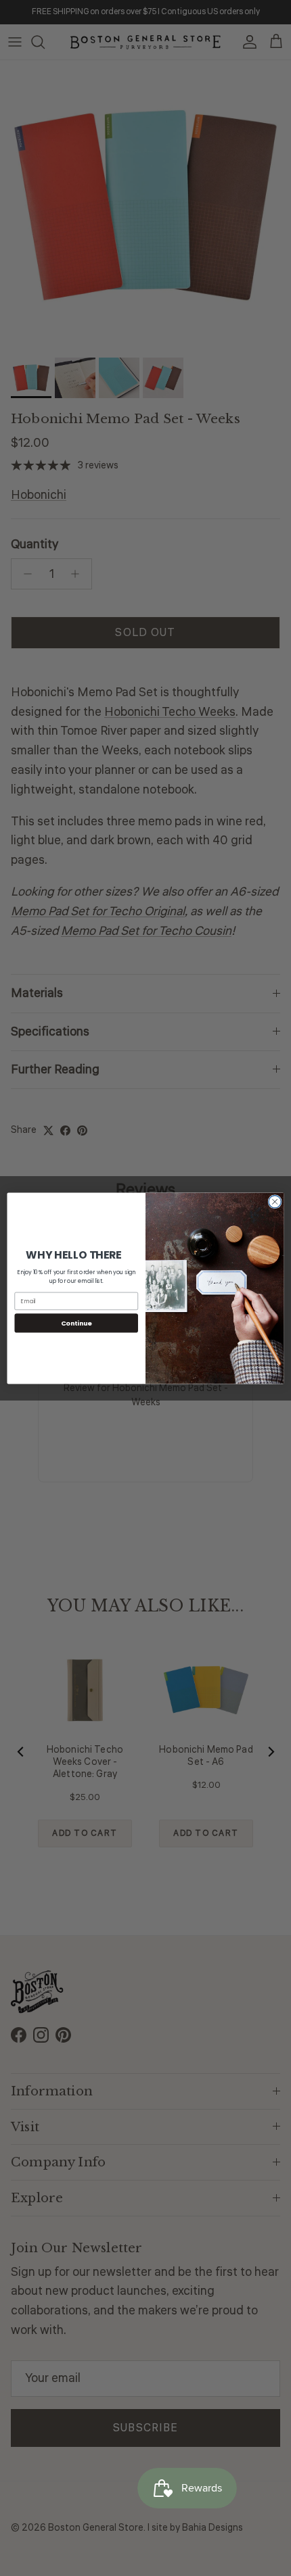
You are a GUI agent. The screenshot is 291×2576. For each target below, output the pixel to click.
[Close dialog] (275, 1201)
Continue (76, 1322)
